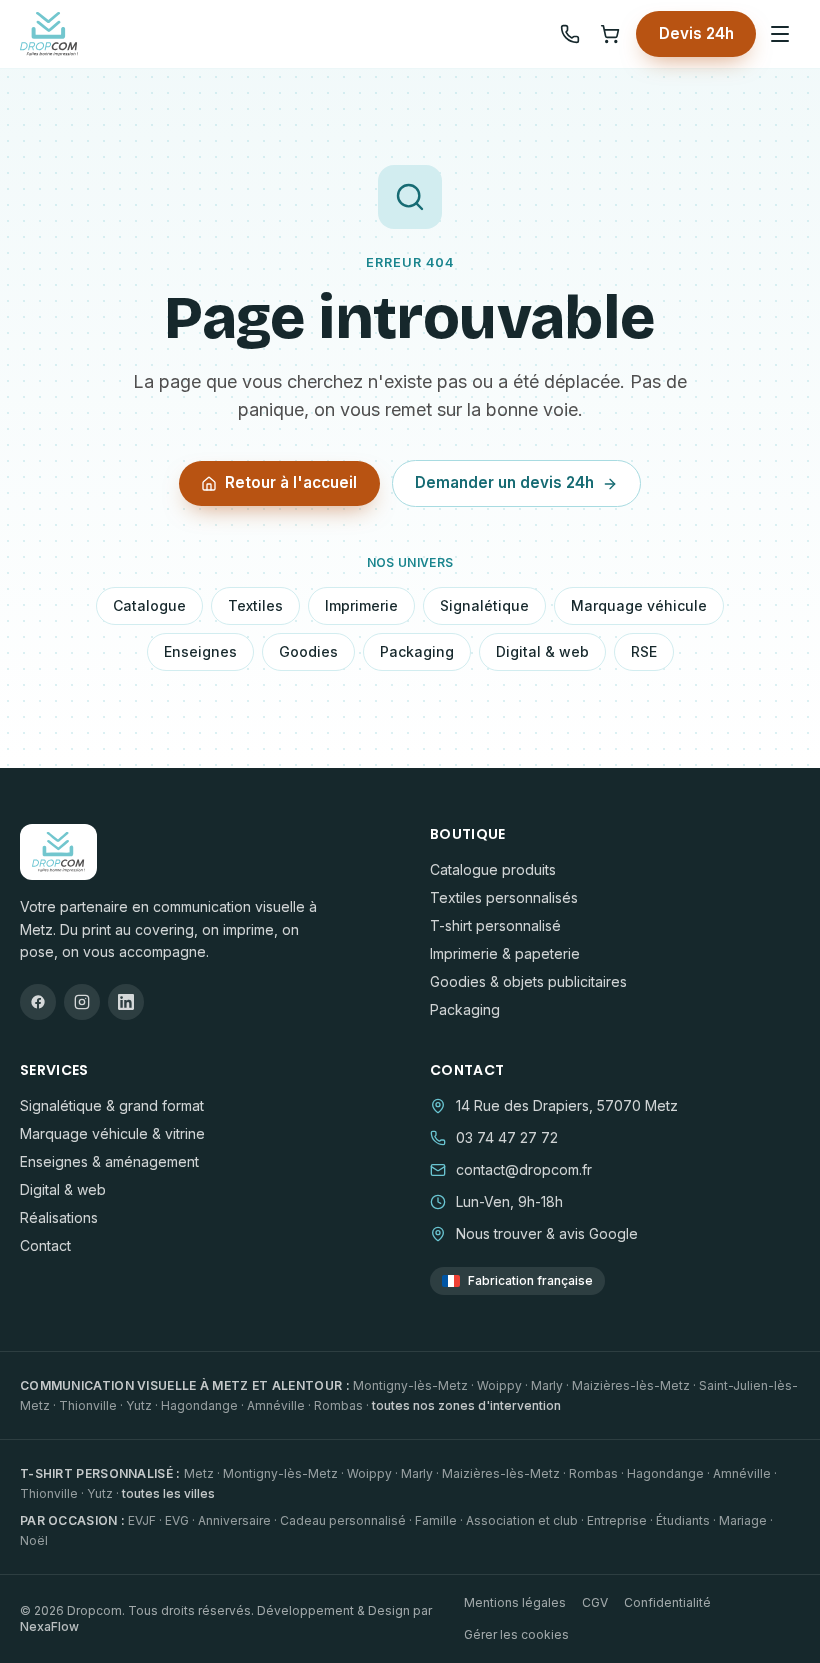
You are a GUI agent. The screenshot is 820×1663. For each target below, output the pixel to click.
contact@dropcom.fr (524, 1169)
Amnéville (276, 1405)
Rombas (338, 1405)
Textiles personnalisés (504, 897)
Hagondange (199, 1405)
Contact (45, 1245)
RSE (644, 651)
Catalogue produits (493, 869)
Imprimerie (361, 605)
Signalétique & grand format (112, 1105)
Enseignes (200, 651)
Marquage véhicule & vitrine (112, 1133)
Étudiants (683, 1520)
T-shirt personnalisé (495, 925)
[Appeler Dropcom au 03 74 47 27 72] (570, 34)
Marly (547, 1385)
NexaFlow (49, 1626)
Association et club (522, 1520)
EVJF (142, 1520)
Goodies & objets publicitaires (528, 981)
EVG (177, 1520)
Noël (34, 1540)
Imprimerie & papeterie (505, 953)
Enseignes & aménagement (109, 1161)
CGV (595, 1602)
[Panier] (610, 34)
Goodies (308, 651)
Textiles (255, 605)
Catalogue (149, 605)
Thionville (88, 1405)
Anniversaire (234, 1520)
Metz (199, 1473)
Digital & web (542, 651)
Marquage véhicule (639, 605)
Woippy (499, 1385)
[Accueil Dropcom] (49, 34)
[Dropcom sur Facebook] (38, 1002)
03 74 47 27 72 (507, 1137)
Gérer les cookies (516, 1634)
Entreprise (617, 1520)
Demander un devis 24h (504, 482)
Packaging (417, 651)
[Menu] (780, 34)
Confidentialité (667, 1602)
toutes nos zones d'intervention (466, 1405)
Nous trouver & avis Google (547, 1233)
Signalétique (484, 605)
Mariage (743, 1520)
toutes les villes (168, 1493)
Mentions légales (515, 1602)
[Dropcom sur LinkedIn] (126, 1002)
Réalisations (59, 1217)
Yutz (139, 1405)
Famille (436, 1520)
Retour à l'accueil (291, 482)
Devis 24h (696, 33)
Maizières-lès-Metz (631, 1385)
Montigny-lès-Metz (410, 1385)
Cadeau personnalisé (343, 1520)
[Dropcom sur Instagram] (82, 1002)
